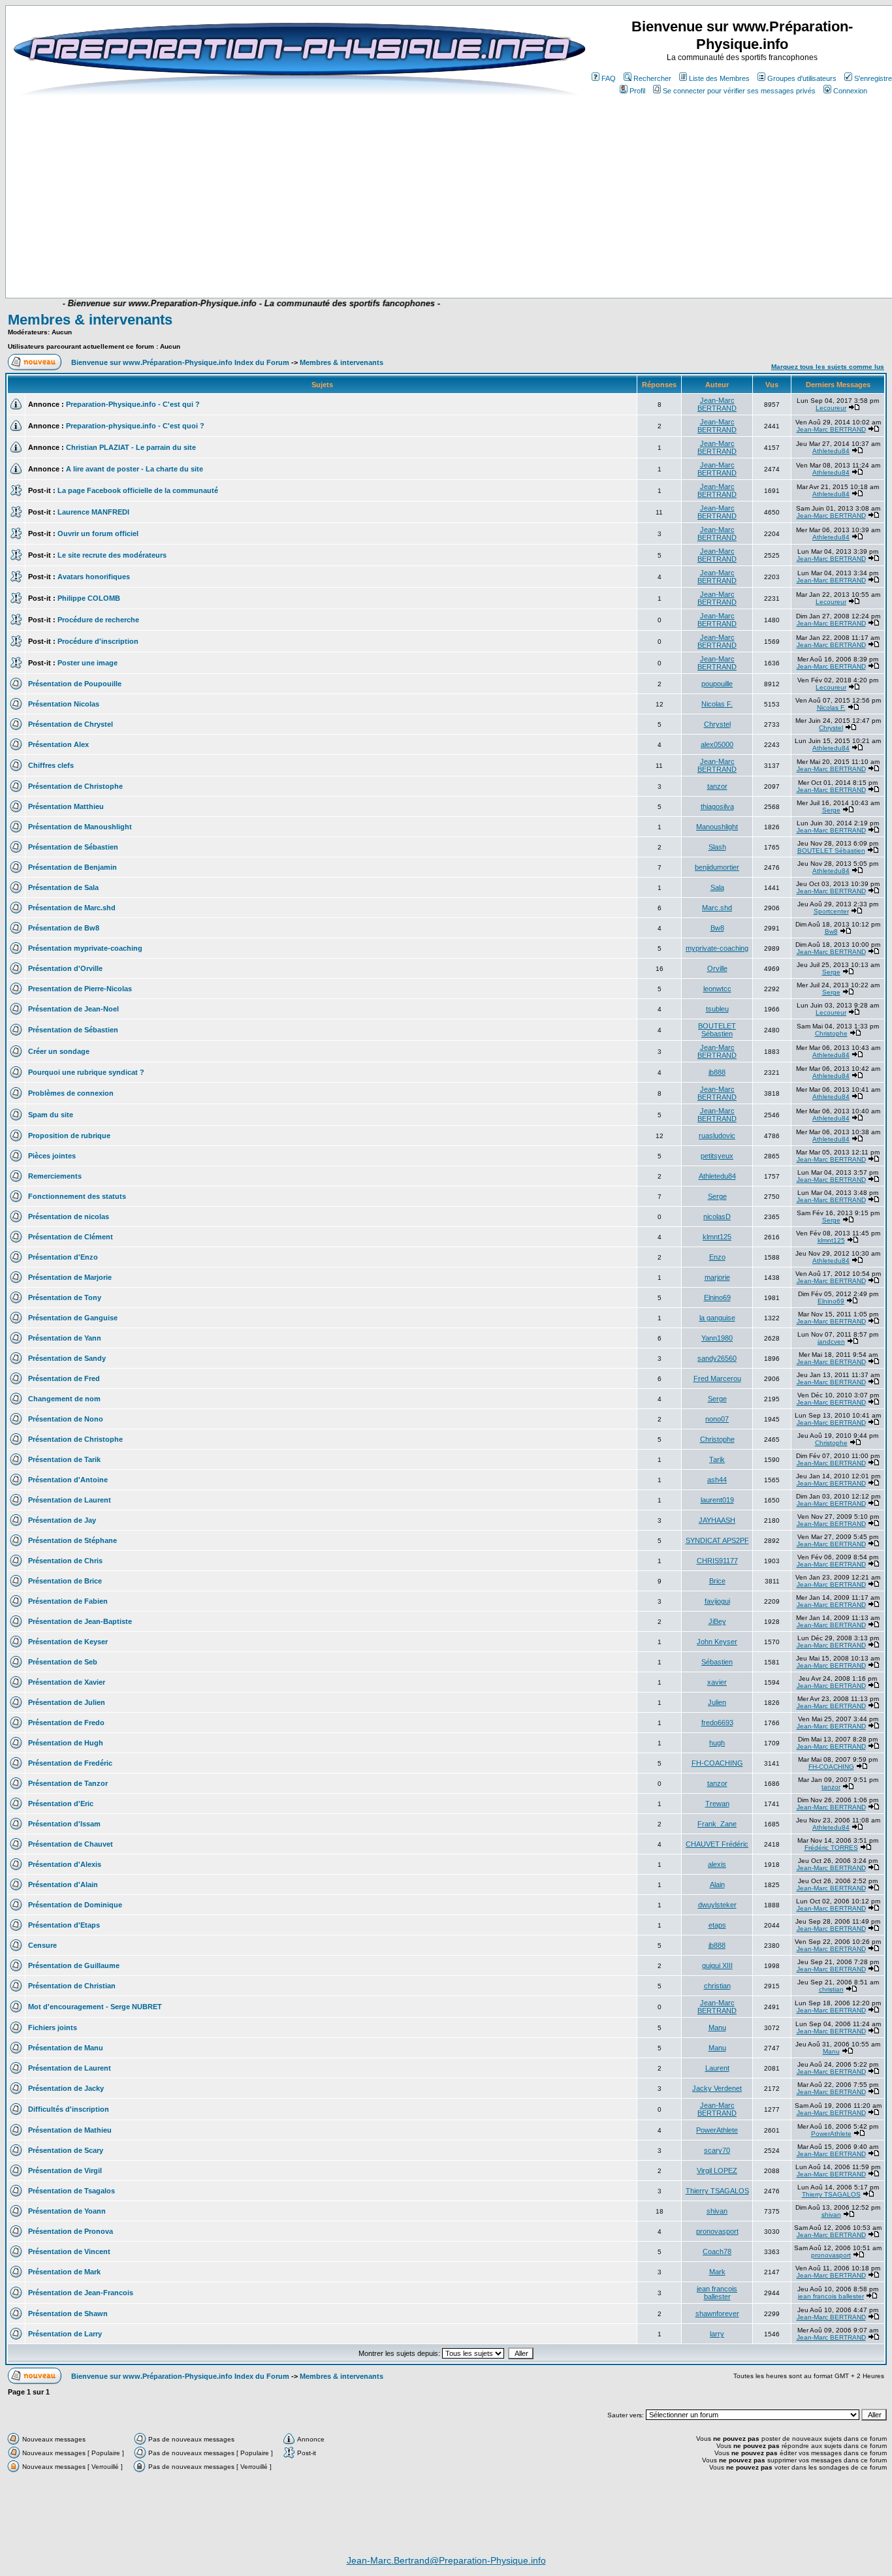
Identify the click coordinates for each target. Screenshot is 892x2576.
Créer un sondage (59, 1051)
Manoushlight (717, 827)
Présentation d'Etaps (64, 1925)
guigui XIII (717, 1965)
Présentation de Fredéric (70, 1763)
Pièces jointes (52, 1156)
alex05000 (717, 744)
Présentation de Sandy (67, 1358)
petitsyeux (717, 1156)
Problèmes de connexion (71, 1093)
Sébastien (717, 1662)
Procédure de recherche (98, 620)
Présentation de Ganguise (73, 1318)
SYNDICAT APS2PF (717, 1540)
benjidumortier (717, 867)
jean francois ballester (717, 2293)
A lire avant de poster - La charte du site (135, 469)
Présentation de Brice (65, 1581)
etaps (717, 1925)
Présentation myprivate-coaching (85, 948)
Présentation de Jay (62, 1520)
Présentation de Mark (64, 2272)
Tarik (717, 1459)
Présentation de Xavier (67, 1682)
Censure (42, 1945)
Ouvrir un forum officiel (98, 533)
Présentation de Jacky (66, 2088)
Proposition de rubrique (69, 1136)
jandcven (831, 1342)
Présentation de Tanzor (68, 1783)
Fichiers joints (53, 2027)
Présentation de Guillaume (74, 1965)
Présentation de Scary (66, 2150)
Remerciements (55, 1176)
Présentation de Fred (64, 1378)
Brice (717, 1581)
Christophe (831, 1033)
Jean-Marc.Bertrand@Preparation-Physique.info (446, 2560)
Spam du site (51, 1115)
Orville (717, 968)
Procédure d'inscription (98, 641)
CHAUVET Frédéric (717, 1844)
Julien (717, 1702)
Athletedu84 (831, 451)
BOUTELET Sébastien (831, 851)
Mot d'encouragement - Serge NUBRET (95, 2007)
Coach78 (717, 2251)
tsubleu (717, 1009)
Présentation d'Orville (65, 968)
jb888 (717, 1072)
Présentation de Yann (65, 1338)
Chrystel (717, 724)
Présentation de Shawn (68, 2314)
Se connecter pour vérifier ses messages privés (739, 91)
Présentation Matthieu (66, 806)
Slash (717, 847)
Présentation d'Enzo (63, 1257)
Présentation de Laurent (70, 1500)
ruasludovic (717, 1136)
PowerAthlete (717, 2130)
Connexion (850, 91)
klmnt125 (717, 1237)
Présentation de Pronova (71, 2231)
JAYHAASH (717, 1520)
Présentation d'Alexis (65, 1864)
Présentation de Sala (63, 887)
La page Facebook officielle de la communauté (138, 490)
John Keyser (717, 1642)
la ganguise (717, 1318)
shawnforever (717, 2314)
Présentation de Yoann (67, 2211)
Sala (717, 887)
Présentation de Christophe (75, 786)
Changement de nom (64, 1399)
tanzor (717, 786)
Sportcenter (831, 911)
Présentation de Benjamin (72, 867)
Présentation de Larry (65, 2334)
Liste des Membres (719, 78)
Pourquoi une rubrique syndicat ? (86, 1072)
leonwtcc (717, 989)
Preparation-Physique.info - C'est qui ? (133, 404)
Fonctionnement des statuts (77, 1196)
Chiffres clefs (51, 765)
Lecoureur (831, 408)
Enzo (717, 1257)
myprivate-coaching (717, 948)
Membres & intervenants (90, 320)
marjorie (717, 1277)
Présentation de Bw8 (64, 928)
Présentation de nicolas (69, 1216)
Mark (717, 2272)
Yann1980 (717, 1338)
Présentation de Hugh (66, 1743)
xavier (717, 1682)
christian (717, 1986)
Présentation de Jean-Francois (81, 2293)
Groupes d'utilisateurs (802, 78)
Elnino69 (717, 1297)
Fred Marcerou (717, 1378)
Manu (717, 2027)
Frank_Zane (717, 1824)
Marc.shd (717, 908)
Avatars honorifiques (94, 577)
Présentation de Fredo (66, 1723)
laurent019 (717, 1500)
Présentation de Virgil (65, 2171)
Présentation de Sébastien (73, 847)
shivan (717, 2211)
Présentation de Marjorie (70, 1277)
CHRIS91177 (717, 1561)
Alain (717, 1884)
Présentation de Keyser (68, 1642)
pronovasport (717, 2231)
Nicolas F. (717, 704)
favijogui (717, 1601)
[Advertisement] (306, 259)
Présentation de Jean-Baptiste (80, 1621)
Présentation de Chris (65, 1561)
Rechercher (652, 78)
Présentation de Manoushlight (80, 827)
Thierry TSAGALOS (717, 2191)
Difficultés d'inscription (69, 2109)
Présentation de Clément (71, 1237)
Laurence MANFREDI (93, 512)
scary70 (717, 2150)
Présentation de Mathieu (70, 2130)
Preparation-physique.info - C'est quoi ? (135, 426)
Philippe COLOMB (89, 598)
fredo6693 (717, 1723)
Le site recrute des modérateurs (112, 555)
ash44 (717, 1480)
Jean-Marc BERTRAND (717, 404)
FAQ (609, 78)
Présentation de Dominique (75, 1905)
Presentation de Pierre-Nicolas (80, 989)
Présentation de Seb (63, 1662)
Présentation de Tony (65, 1297)
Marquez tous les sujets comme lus (828, 367)
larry (717, 2334)
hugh (717, 1743)
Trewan (717, 1804)
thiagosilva (717, 806)
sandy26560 (717, 1358)
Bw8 (717, 928)
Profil (637, 91)
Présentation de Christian (72, 1986)
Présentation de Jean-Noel (73, 1009)
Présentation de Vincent (69, 2251)
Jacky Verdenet (717, 2088)
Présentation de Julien (67, 1702)
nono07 (717, 1419)
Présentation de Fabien (68, 1601)
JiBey (717, 1621)
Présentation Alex (58, 744)
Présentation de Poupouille (75, 684)
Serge (831, 810)
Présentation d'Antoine (68, 1480)
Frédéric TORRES (831, 1848)
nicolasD (717, 1216)
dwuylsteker (717, 1905)
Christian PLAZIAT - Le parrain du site (131, 447)
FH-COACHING (717, 1763)
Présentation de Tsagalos (72, 2191)
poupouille (717, 684)
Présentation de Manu (66, 2048)
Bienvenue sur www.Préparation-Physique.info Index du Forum (180, 362)
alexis (717, 1864)
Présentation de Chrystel (71, 724)
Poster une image (88, 663)
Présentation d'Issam (64, 1824)
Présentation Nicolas (64, 704)
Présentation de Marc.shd (72, 908)
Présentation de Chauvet (71, 1844)
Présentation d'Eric (61, 1804)
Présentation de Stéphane (72, 1540)
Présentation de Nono (66, 1419)
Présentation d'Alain (63, 1884)
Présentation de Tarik (64, 1459)
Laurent (717, 2068)
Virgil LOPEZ (717, 2171)
